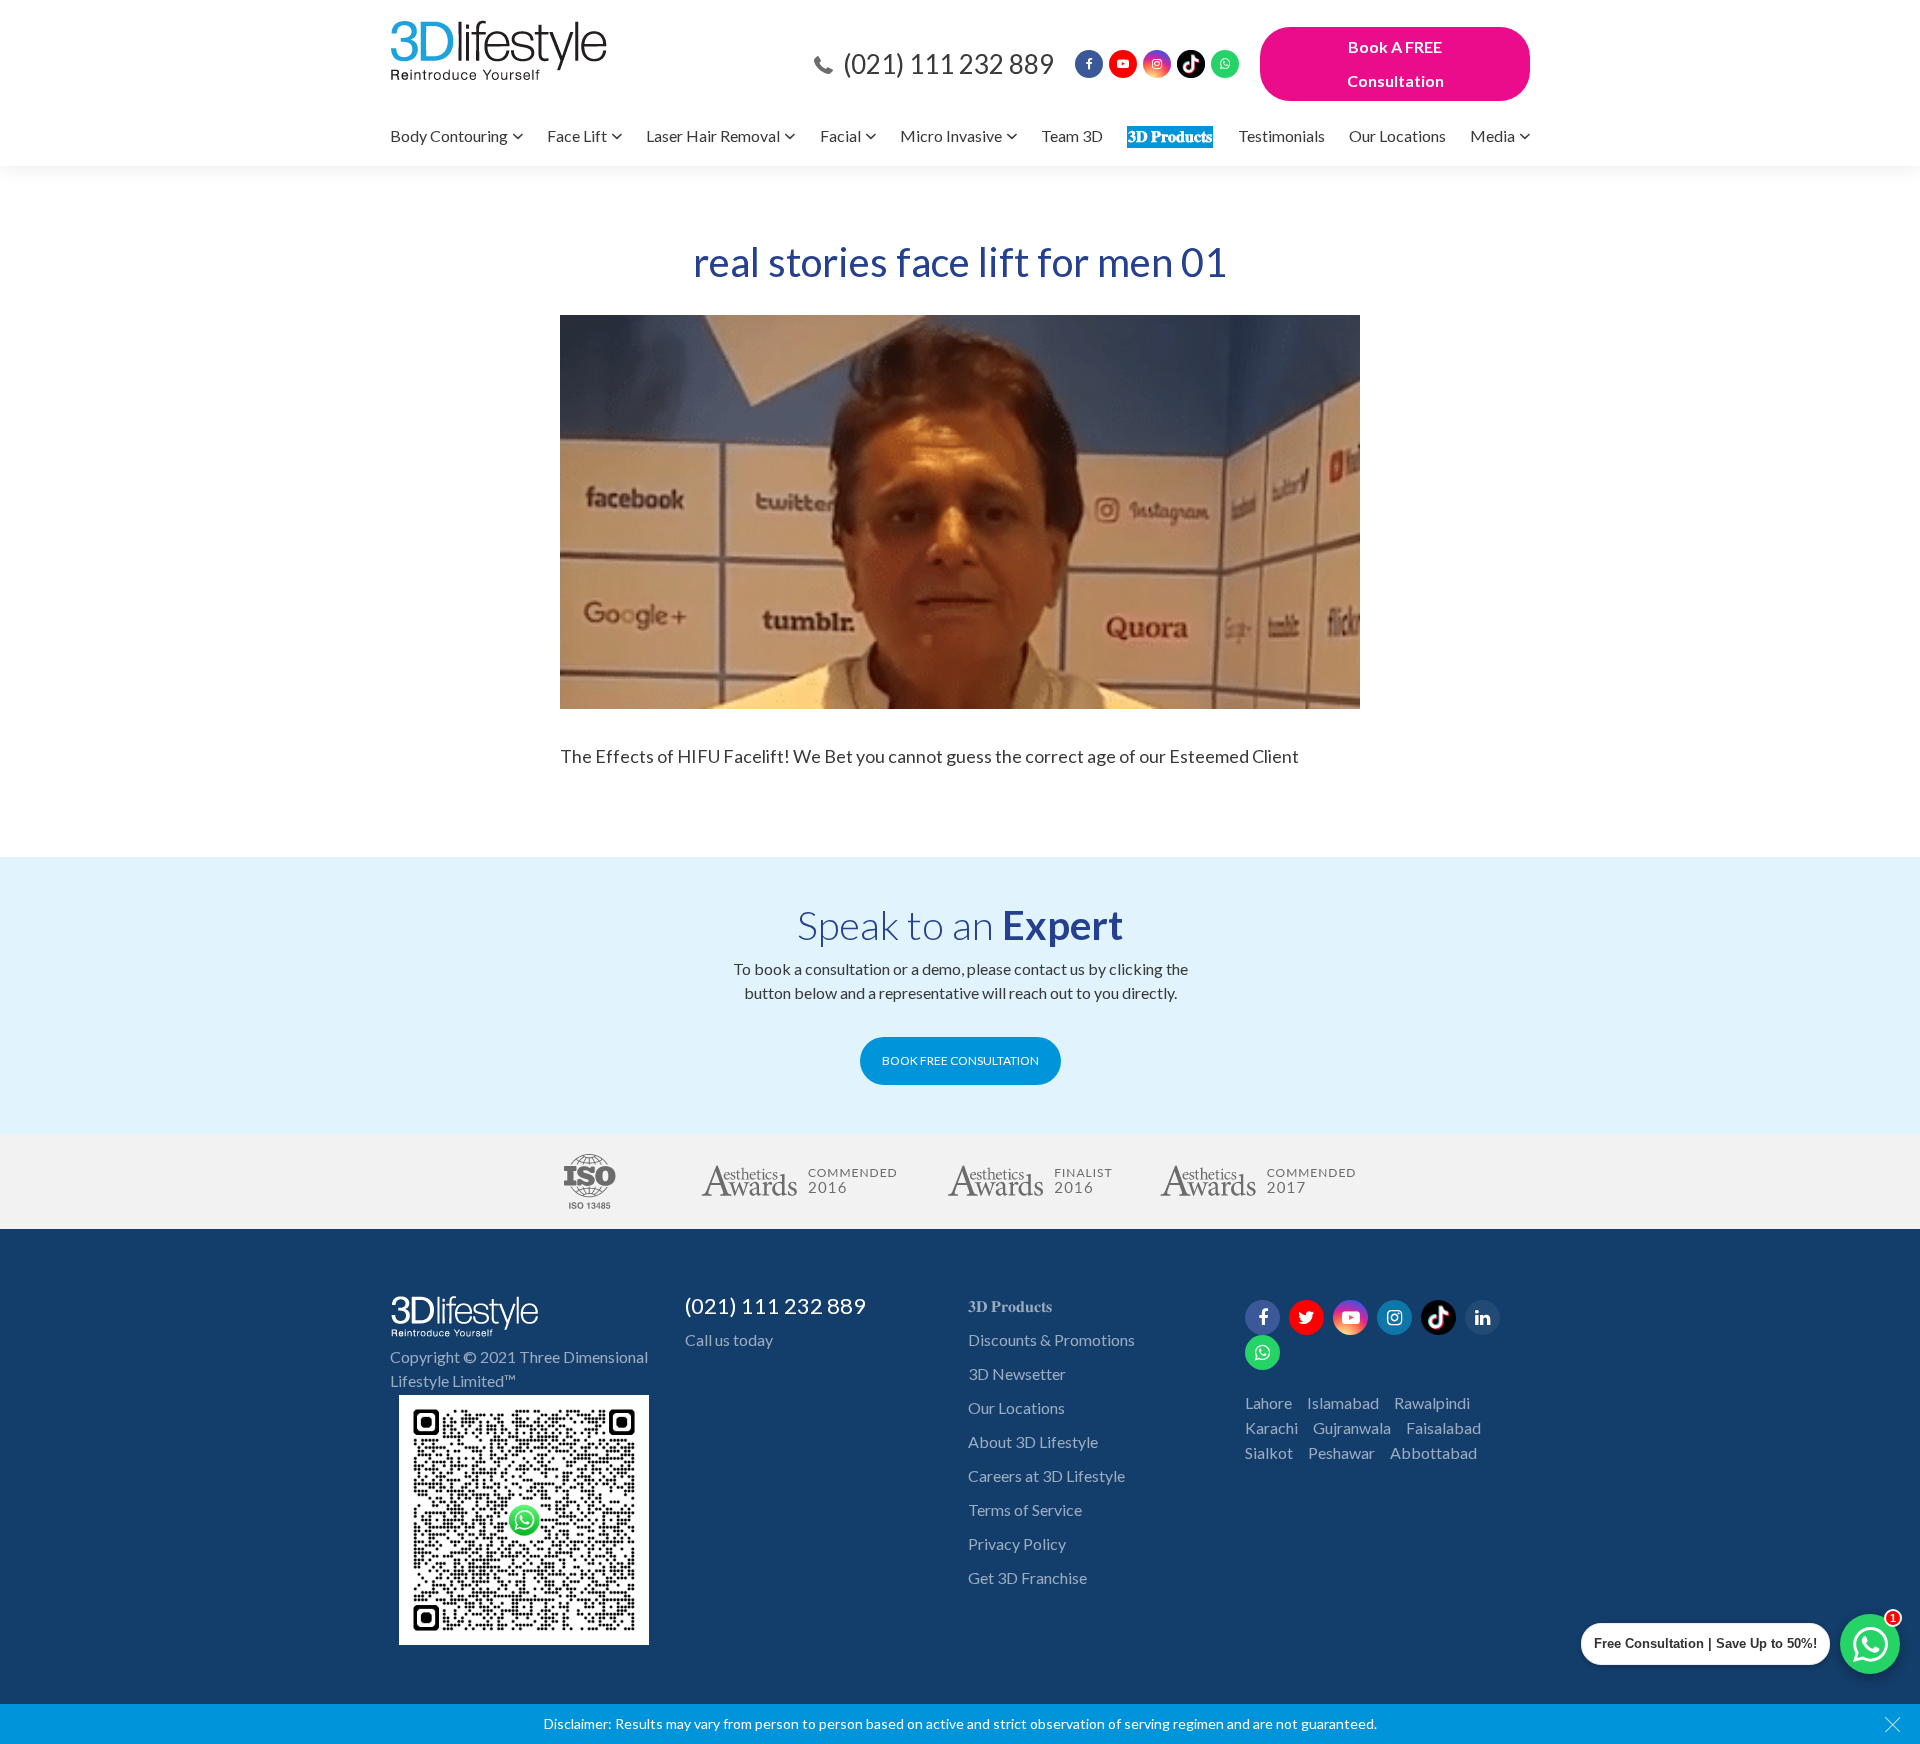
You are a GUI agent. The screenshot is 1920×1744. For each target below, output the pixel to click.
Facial (840, 135)
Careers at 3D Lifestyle (1046, 1475)
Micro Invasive (951, 135)
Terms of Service (1025, 1509)
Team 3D (1072, 135)
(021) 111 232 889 (948, 64)
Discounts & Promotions (1051, 1339)
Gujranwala (1352, 1427)
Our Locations (1397, 135)
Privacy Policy (1017, 1543)
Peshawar (1341, 1452)
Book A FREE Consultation (1395, 63)
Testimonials (1281, 135)
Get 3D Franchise (1027, 1577)
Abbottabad (1433, 1452)
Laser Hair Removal (713, 135)
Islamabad (1343, 1402)
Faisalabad (1443, 1427)
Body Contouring (449, 135)
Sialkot (1269, 1452)
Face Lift (577, 135)
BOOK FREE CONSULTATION (960, 1060)
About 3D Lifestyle (1033, 1441)
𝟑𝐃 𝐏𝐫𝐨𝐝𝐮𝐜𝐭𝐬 (1170, 135)
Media (1492, 135)
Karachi (1271, 1427)
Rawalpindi (1432, 1402)
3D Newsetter (1017, 1373)
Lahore (1268, 1402)
